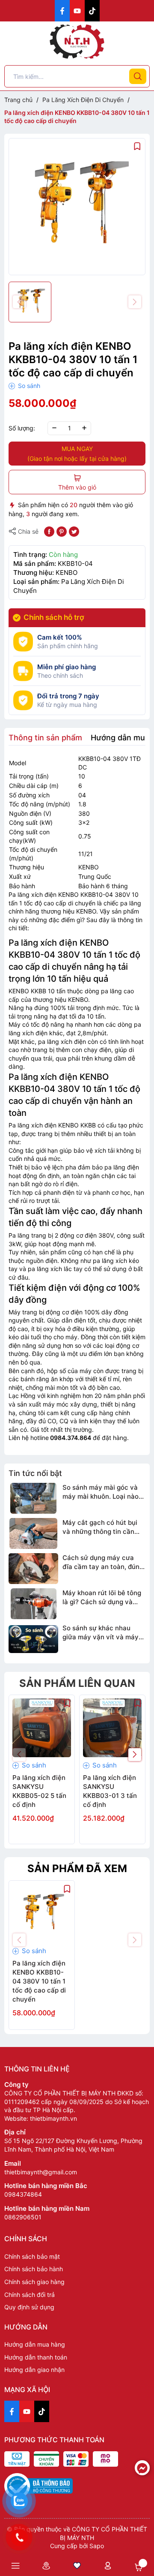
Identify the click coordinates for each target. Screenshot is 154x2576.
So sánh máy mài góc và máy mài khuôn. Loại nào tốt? (101, 1492)
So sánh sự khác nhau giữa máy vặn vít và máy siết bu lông (101, 1633)
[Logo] (77, 42)
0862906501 (23, 2217)
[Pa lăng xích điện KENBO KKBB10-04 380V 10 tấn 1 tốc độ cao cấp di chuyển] (42, 1913)
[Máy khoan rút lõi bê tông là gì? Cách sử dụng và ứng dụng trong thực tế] (33, 1604)
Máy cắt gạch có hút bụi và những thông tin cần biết (100, 1527)
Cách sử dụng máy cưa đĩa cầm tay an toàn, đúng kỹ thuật (103, 1562)
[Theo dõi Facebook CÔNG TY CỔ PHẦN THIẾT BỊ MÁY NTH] (62, 11)
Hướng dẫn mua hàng (35, 2344)
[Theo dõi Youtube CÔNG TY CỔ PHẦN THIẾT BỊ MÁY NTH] (77, 11)
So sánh (28, 386)
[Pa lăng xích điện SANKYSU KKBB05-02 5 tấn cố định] (42, 1728)
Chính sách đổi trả (30, 2295)
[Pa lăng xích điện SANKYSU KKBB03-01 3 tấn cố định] (112, 1728)
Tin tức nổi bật (35, 1473)
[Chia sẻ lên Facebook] (49, 531)
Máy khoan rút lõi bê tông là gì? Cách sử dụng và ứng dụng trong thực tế (102, 1598)
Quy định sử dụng (29, 2307)
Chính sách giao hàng (34, 2282)
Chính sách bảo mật (32, 2256)
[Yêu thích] (77, 2565)
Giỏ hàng (139, 2567)
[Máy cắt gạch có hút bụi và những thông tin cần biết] (33, 1533)
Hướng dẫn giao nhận (34, 2370)
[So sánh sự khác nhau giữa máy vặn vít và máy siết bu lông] (33, 1639)
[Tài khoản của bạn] (108, 2565)
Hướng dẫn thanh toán (36, 2357)
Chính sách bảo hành (34, 2269)
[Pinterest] (62, 531)
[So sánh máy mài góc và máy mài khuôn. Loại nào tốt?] (33, 1498)
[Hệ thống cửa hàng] (46, 2565)
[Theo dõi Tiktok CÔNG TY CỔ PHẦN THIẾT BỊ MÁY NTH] (92, 11)
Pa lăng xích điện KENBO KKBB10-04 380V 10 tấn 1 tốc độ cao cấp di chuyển (39, 1981)
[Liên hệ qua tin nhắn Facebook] (142, 2468)
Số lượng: (22, 428)
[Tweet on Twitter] (74, 531)
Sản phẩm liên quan (77, 1683)
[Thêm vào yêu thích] (137, 146)
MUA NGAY (77, 454)
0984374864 (23, 2194)
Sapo (97, 2546)
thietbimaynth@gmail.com (41, 2172)
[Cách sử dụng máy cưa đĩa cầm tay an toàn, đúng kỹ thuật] (33, 1569)
